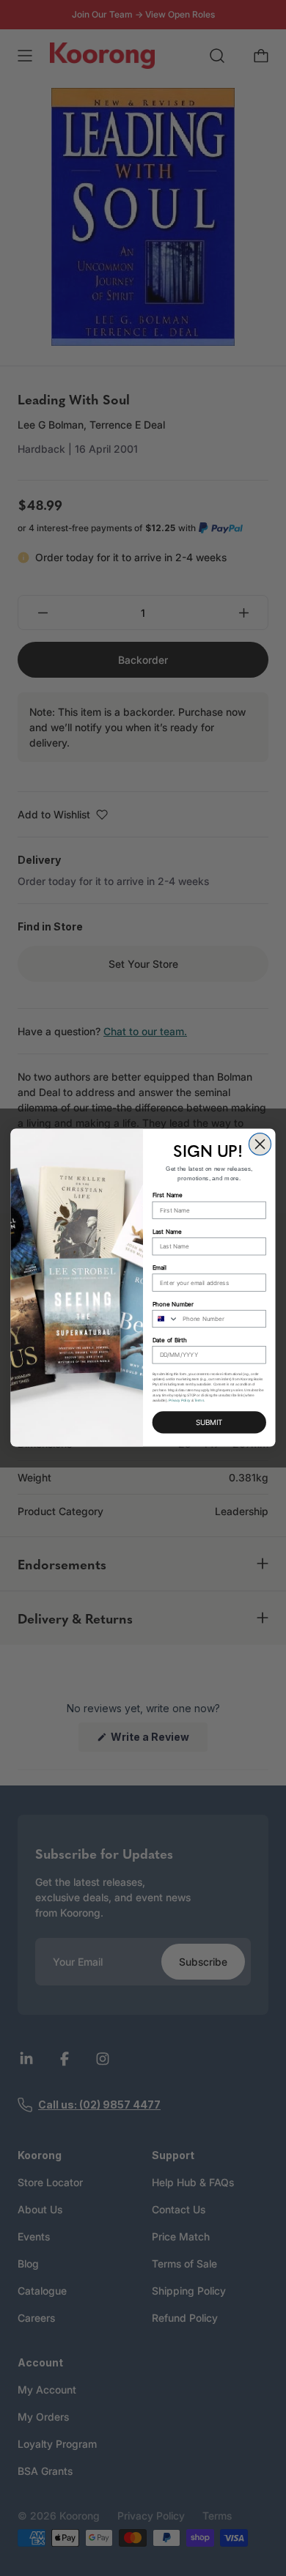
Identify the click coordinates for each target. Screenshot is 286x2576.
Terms (199, 1400)
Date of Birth (170, 1341)
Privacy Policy (179, 1400)
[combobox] (165, 1319)
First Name (168, 1196)
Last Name (167, 1232)
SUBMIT (209, 1423)
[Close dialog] (260, 1144)
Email (159, 1268)
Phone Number (173, 1304)
